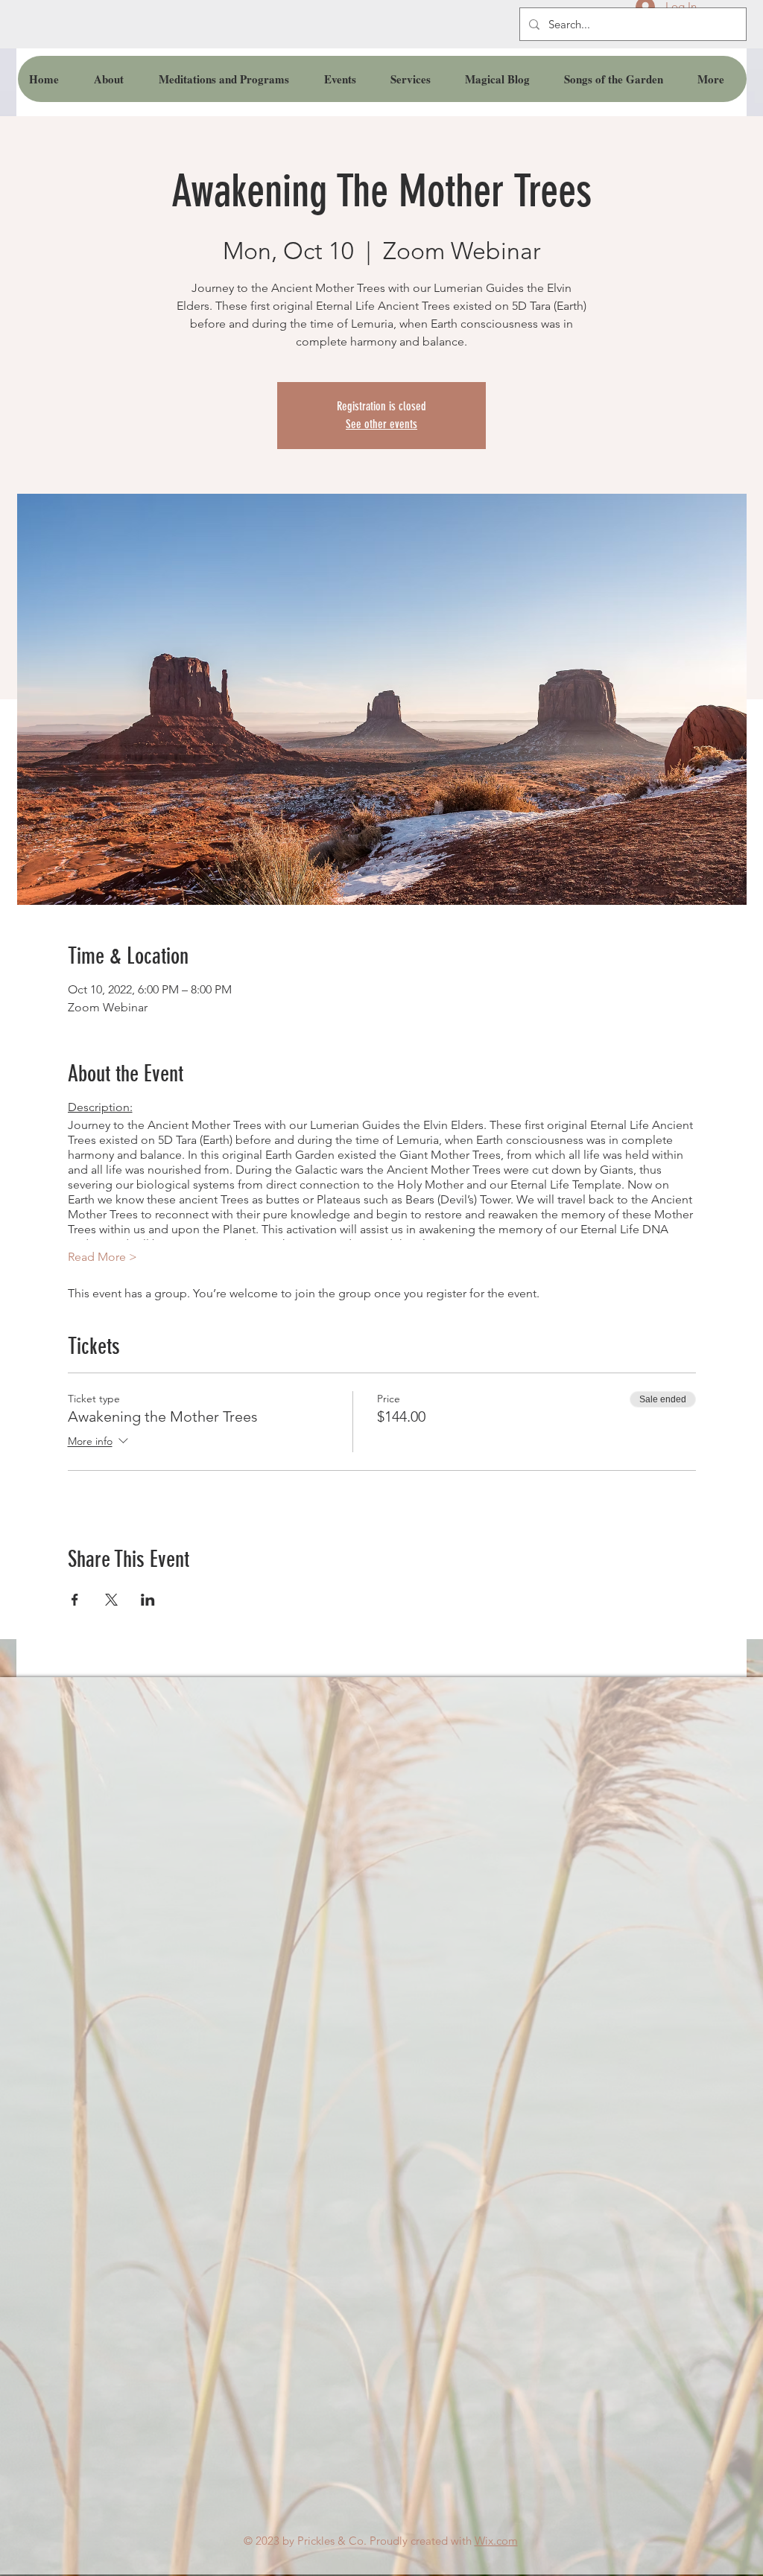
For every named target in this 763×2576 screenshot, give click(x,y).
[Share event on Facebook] (75, 1600)
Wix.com (496, 2541)
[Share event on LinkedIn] (148, 1600)
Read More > (102, 1257)
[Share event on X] (111, 1600)
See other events (381, 424)
